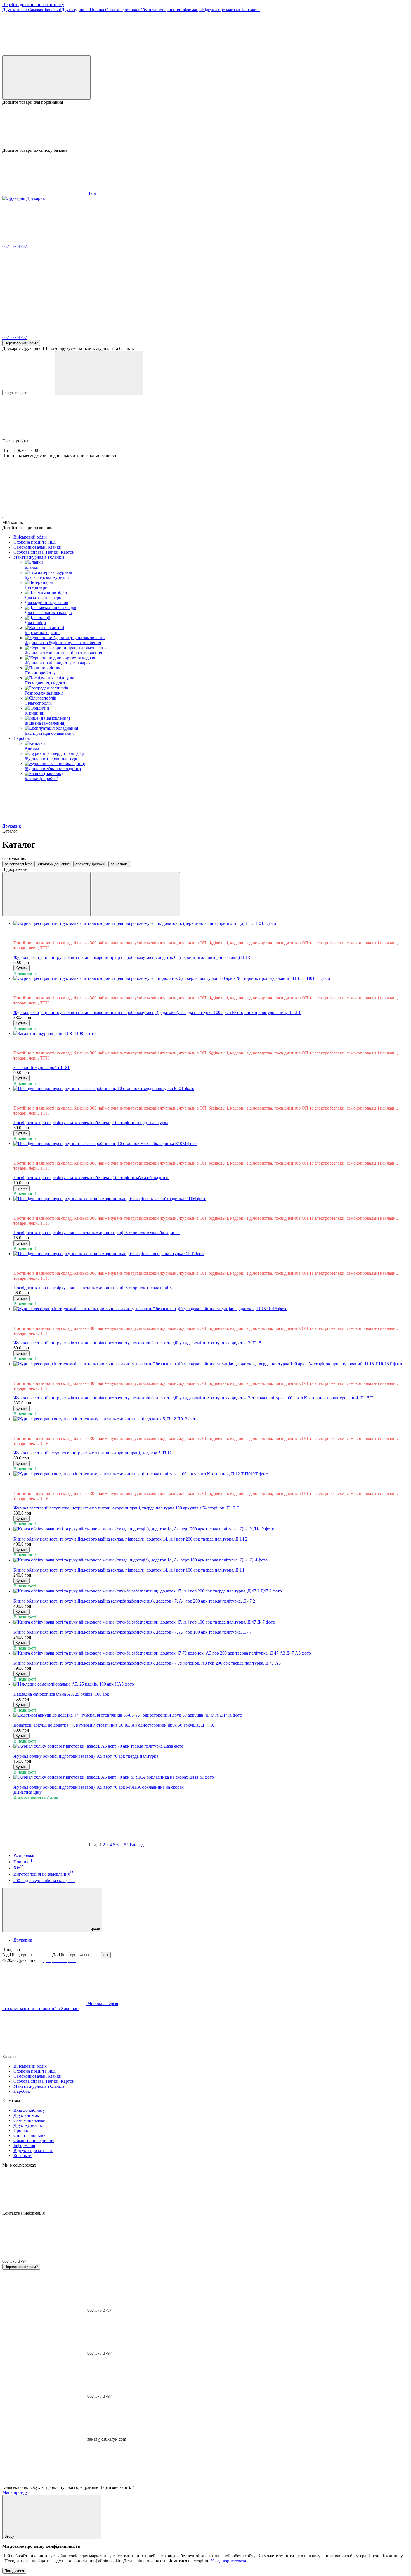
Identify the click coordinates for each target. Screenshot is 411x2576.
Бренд (94, 1929)
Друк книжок (15, 10)
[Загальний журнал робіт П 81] (211, 1034)
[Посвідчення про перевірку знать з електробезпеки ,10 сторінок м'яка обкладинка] (211, 1144)
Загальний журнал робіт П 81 (42, 1067)
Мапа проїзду (15, 2492)
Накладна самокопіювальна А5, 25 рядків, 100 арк (61, 1694)
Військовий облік (30, 537)
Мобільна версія (102, 2003)
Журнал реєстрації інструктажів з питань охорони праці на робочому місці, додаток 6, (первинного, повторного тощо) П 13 (132, 957)
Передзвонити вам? (21, 343)
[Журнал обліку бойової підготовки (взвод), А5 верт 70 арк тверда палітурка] (211, 1746)
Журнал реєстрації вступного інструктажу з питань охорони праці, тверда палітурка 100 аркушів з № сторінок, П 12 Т (126, 1508)
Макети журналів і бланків (39, 557)
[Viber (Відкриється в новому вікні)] (128, 53)
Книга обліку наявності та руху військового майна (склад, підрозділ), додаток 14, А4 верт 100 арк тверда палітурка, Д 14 (129, 1570)
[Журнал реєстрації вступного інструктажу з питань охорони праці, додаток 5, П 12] (211, 1419)
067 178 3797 (15, 246)
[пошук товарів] (99, 373)
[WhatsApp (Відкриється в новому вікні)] (212, 53)
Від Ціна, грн (15, 1955)
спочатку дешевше (54, 864)
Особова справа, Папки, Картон (44, 552)
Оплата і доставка (122, 10)
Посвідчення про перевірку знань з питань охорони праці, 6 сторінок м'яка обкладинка (97, 1233)
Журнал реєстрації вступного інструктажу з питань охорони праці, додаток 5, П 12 (93, 1453)
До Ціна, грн (64, 1955)
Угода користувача (228, 2561)
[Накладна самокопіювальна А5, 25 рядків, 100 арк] (211, 1684)
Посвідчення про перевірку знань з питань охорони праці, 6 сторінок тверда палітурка (96, 1288)
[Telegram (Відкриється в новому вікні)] (44, 53)
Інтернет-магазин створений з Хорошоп (40, 2009)
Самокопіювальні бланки (37, 547)
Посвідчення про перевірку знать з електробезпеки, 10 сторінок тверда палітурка (91, 1123)
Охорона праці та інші (35, 542)
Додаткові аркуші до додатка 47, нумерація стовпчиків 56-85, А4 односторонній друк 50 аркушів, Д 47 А (114, 1725)
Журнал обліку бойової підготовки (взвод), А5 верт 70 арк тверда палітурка (86, 1756)
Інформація (191, 10)
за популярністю (18, 864)
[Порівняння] (46, 78)
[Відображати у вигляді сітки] (46, 894)
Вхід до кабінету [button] (29, 2110)
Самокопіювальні (45, 10)
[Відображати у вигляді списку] (136, 894)
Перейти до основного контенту (33, 5)
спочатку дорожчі (90, 864)
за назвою (119, 864)
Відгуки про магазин (222, 10)
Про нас (97, 10)
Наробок (22, 738)
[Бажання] (206, 126)
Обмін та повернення (160, 10)
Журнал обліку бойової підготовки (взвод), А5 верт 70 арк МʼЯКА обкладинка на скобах (99, 1787)
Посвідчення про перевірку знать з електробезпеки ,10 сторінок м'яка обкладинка (91, 1178)
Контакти (251, 10)
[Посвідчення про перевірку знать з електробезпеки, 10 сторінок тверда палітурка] (211, 1089)
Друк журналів (75, 10)
